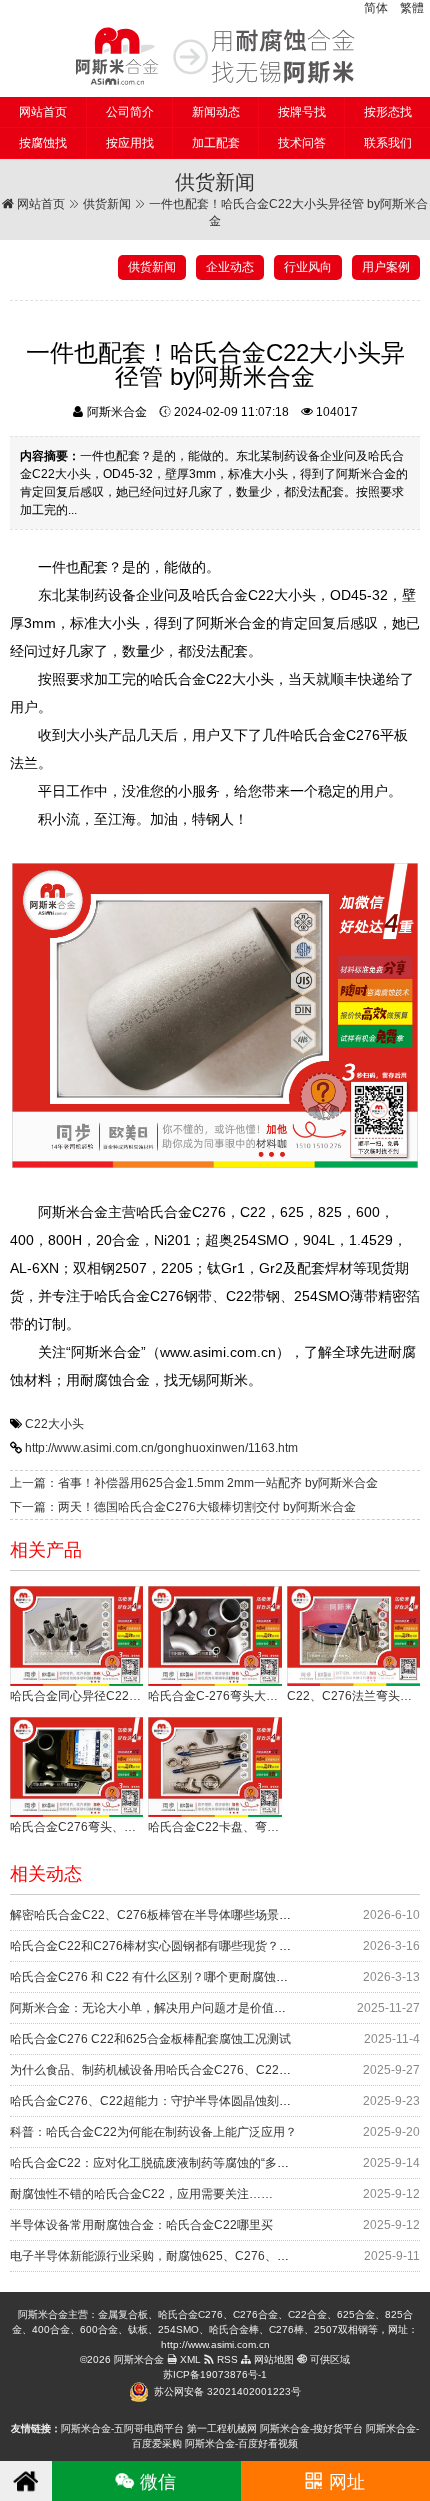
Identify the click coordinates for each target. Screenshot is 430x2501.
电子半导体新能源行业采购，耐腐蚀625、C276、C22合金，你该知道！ (203, 2256)
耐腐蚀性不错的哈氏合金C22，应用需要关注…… (141, 2194)
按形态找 (388, 112)
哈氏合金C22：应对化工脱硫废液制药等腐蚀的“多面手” (157, 2163)
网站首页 (43, 112)
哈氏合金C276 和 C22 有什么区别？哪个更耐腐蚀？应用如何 (173, 1977)
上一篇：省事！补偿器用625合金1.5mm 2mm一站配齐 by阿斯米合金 (194, 1483)
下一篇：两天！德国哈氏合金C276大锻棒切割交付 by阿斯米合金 (183, 1507)
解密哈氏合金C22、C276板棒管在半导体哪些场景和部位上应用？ (186, 1915)
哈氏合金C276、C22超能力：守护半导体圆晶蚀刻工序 (156, 2101)
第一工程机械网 (222, 2428)
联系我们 (388, 143)
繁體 (412, 8)
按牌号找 (302, 112)
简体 (376, 8)
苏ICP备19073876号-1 (215, 2374)
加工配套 (216, 143)
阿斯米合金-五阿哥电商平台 (122, 2428)
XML (189, 2359)
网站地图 (272, 2359)
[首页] (26, 2481)
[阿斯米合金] (215, 56)
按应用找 (130, 143)
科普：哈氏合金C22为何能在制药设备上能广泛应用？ (153, 2132)
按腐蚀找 (43, 143)
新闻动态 (216, 112)
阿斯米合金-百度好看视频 (241, 2443)
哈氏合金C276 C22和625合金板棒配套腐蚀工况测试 (150, 2039)
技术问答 (302, 143)
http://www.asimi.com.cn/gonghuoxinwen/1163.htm (161, 1448)
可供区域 (328, 2359)
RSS (226, 2359)
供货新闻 (107, 204)
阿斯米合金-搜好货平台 (311, 2428)
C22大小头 (54, 1424)
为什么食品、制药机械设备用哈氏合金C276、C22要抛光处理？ (180, 2070)
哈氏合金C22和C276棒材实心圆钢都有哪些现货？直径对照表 (174, 1946)
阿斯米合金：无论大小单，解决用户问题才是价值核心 (154, 2008)
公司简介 (130, 112)
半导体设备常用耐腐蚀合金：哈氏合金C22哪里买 (141, 2225)
